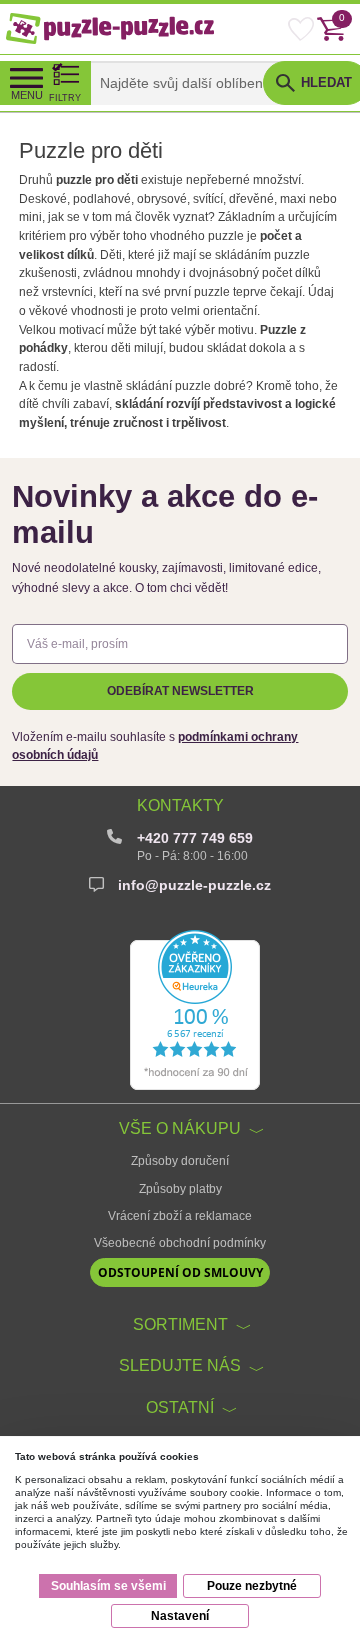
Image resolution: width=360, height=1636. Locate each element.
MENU (27, 95)
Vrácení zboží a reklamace (180, 1216)
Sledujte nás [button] (180, 1365)
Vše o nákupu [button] (180, 1128)
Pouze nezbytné (252, 1586)
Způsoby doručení (180, 1161)
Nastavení (180, 1616)
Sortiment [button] (180, 1324)
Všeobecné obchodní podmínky (180, 1243)
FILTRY (65, 98)
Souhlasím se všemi (108, 1586)
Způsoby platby (180, 1189)
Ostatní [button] (180, 1407)
